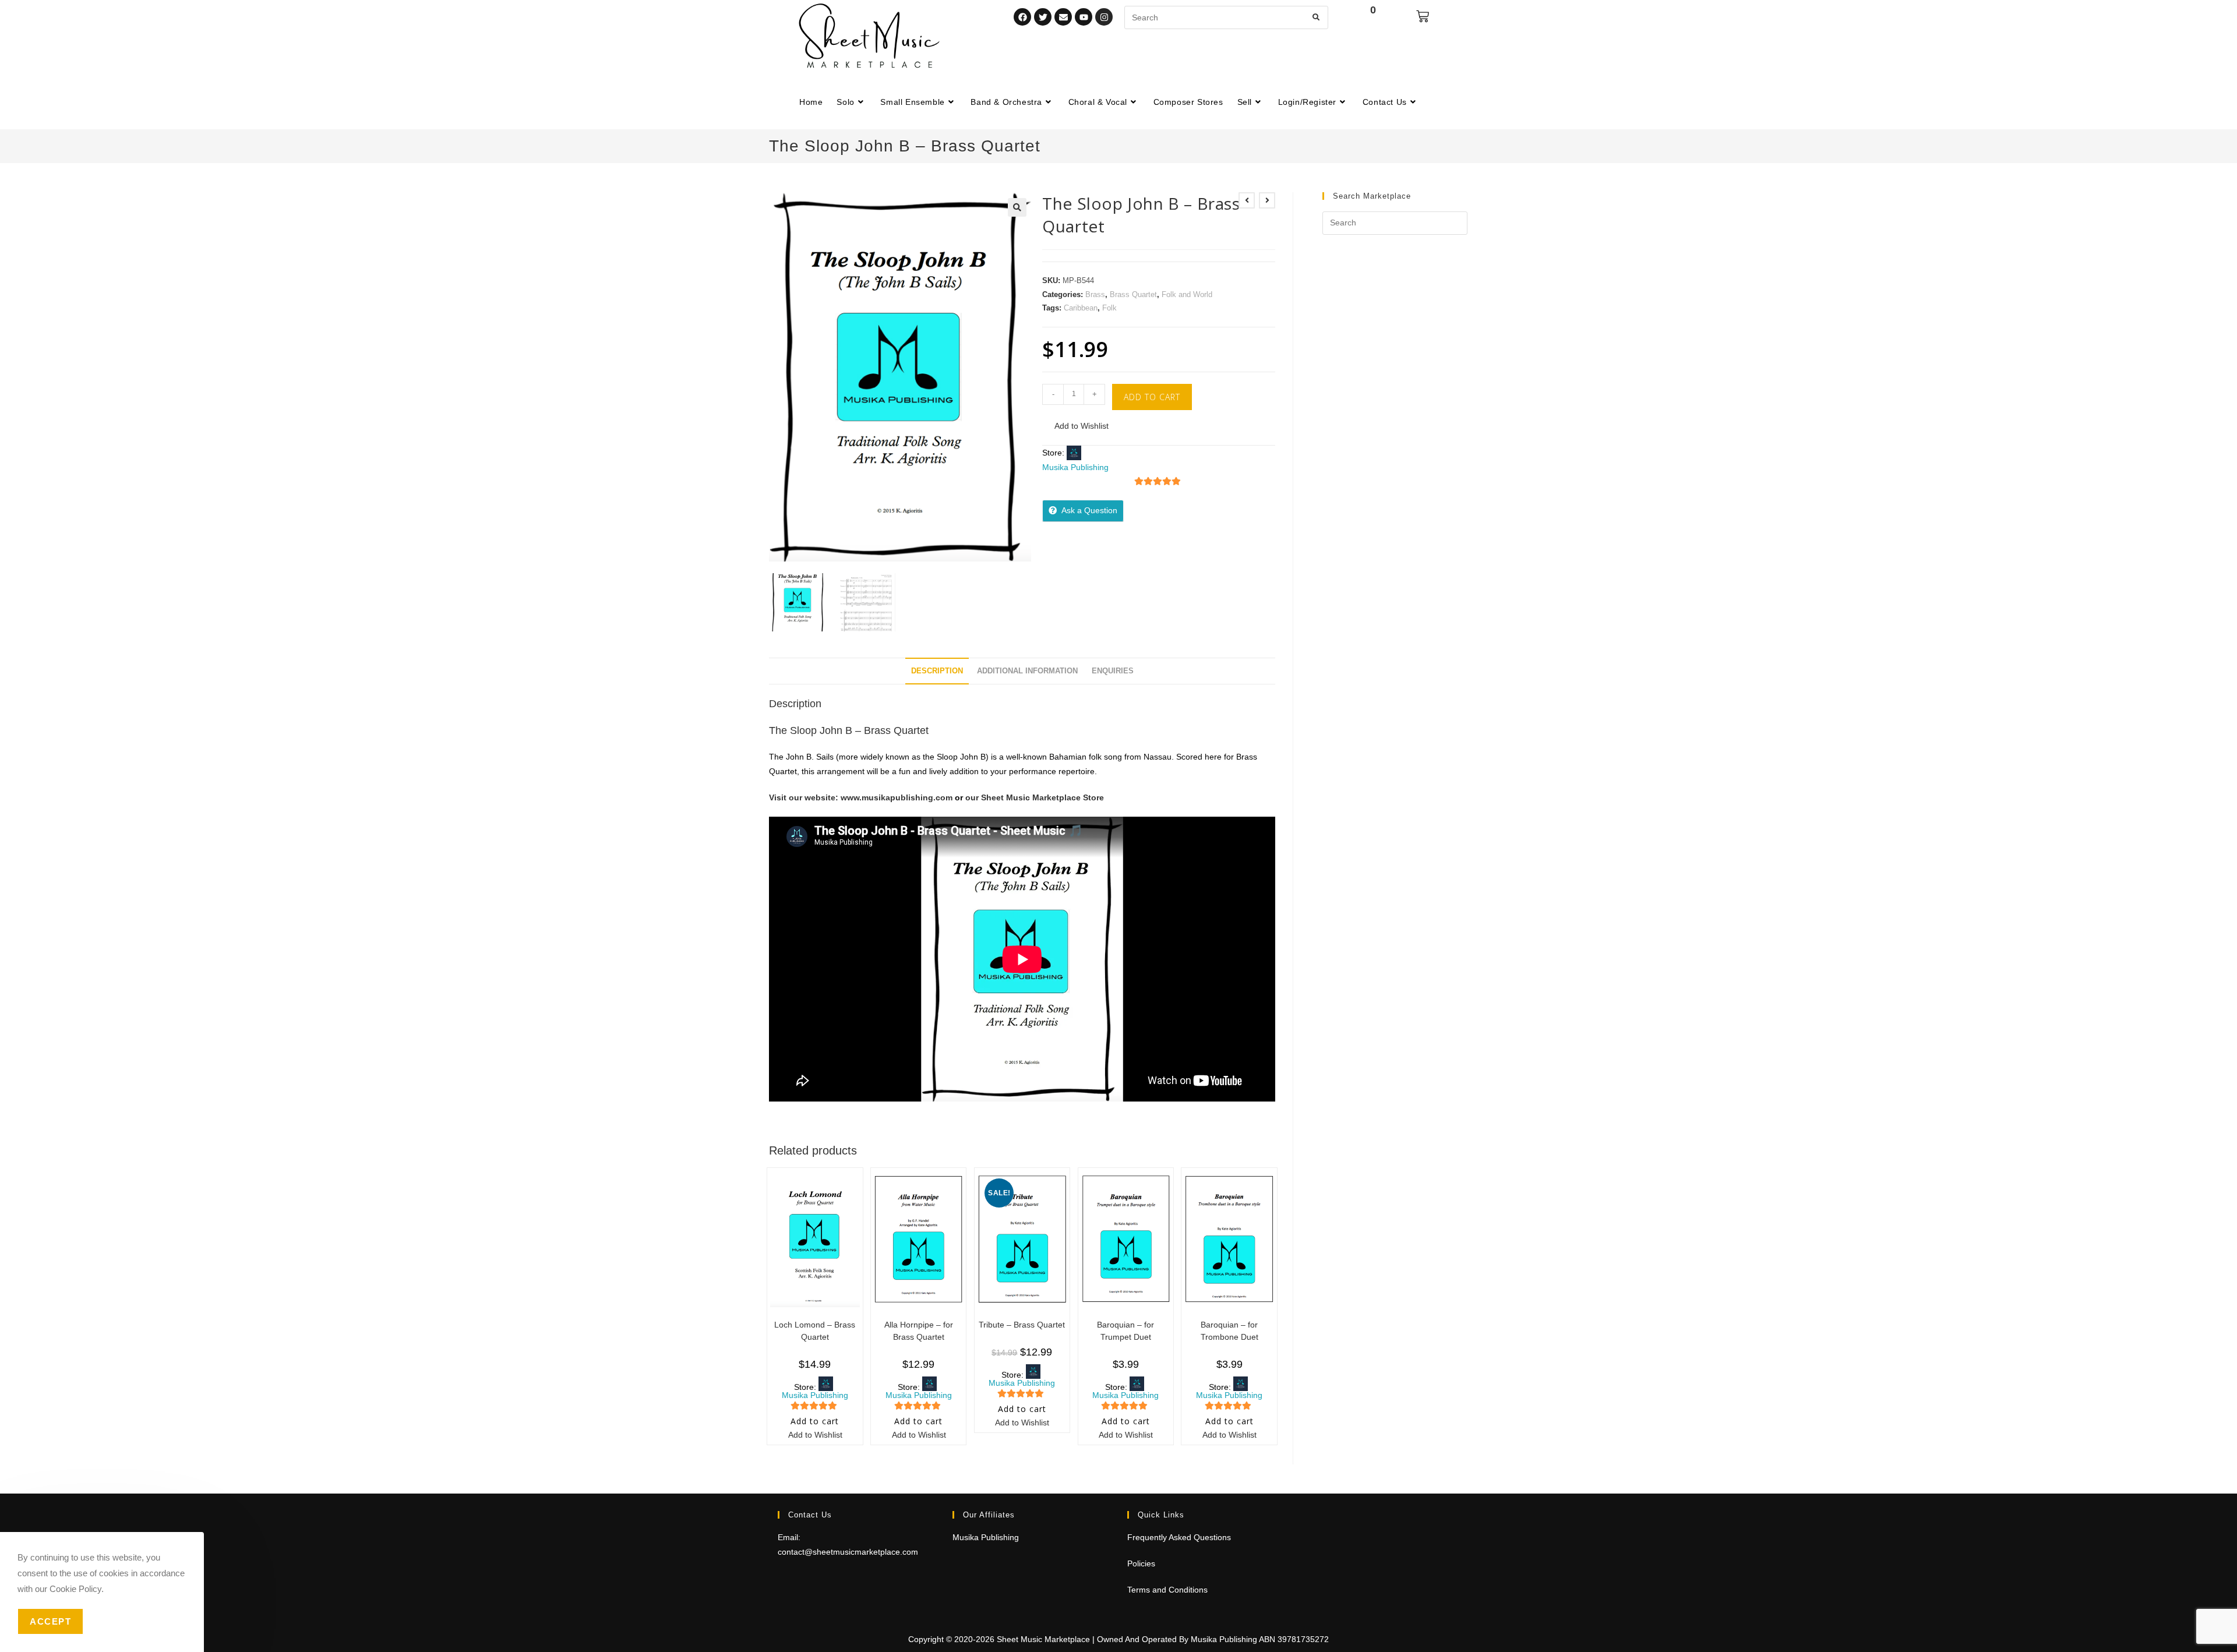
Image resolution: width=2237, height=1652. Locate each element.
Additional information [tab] (1027, 671)
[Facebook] (1022, 17)
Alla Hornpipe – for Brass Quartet (919, 1331)
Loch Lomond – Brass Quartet (815, 1331)
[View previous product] (1247, 200)
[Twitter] (1043, 17)
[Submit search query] (1317, 17)
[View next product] (1267, 200)
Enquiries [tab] (1113, 671)
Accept (50, 1621)
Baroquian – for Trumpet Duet (1125, 1331)
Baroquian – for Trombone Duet (1229, 1331)
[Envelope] (1063, 17)
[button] (1017, 207)
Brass (1095, 294)
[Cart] (1423, 16)
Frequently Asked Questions (1179, 1537)
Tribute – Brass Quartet (1022, 1325)
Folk (1109, 308)
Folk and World (1187, 294)
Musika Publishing (1075, 467)
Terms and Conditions (1167, 1590)
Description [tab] (937, 671)
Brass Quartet (1133, 294)
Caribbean (1081, 308)
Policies (1141, 1563)
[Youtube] (1084, 17)
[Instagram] (1104, 17)
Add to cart (1152, 397)
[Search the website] (1226, 17)
